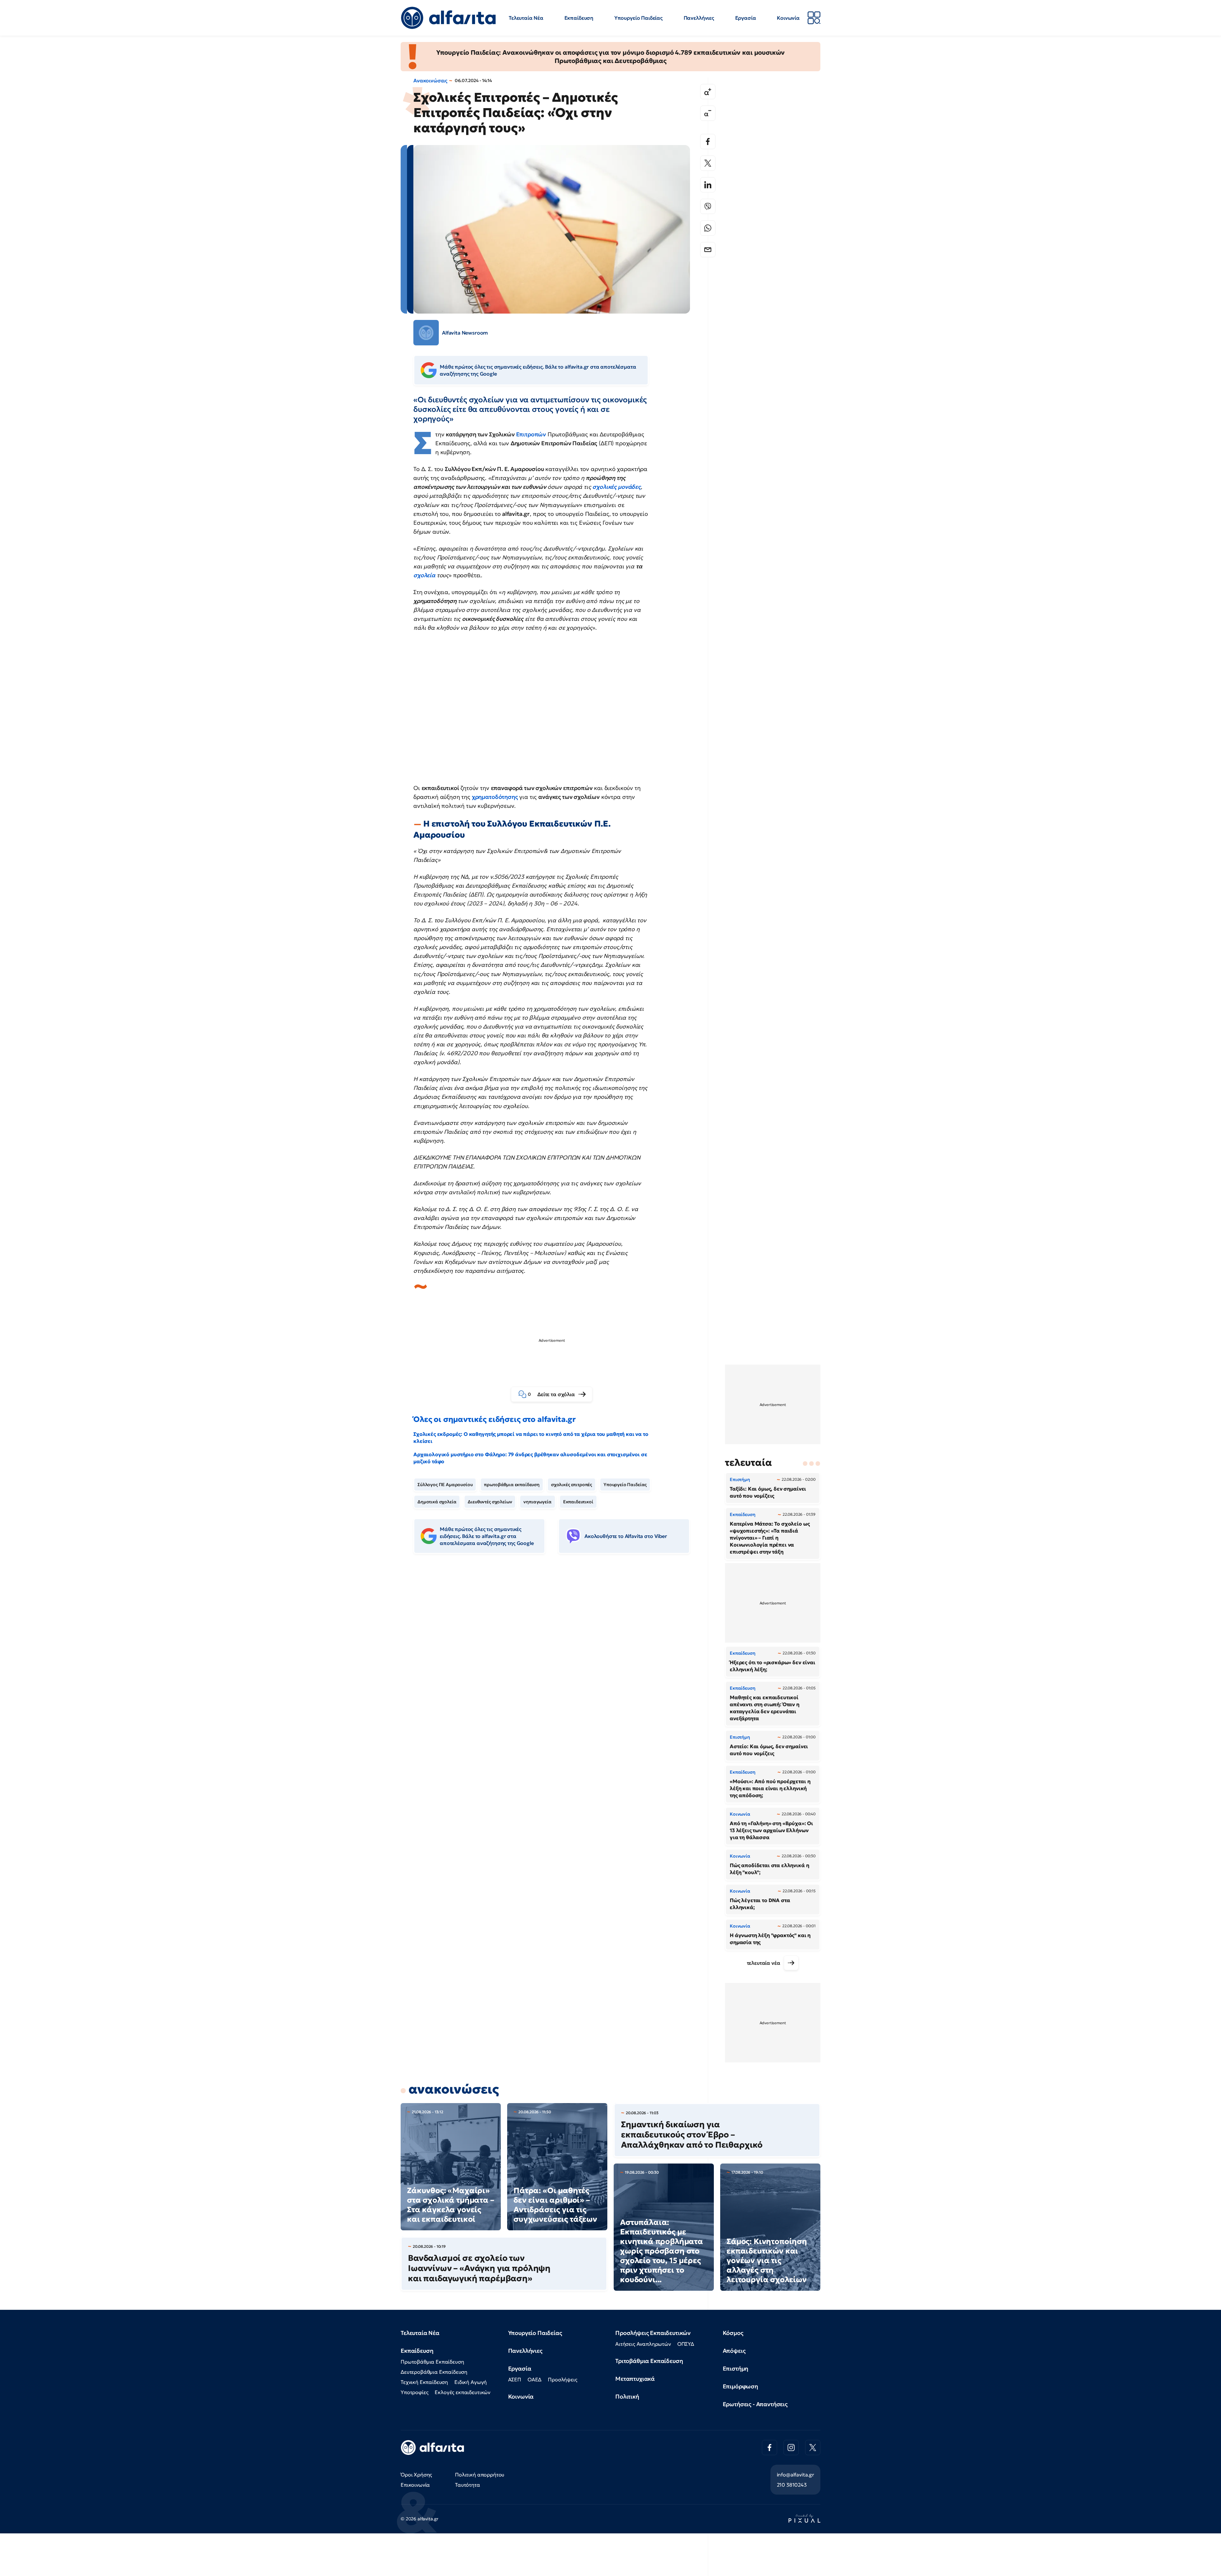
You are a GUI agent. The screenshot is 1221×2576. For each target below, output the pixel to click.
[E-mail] (708, 250)
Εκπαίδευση (579, 18)
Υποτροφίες (414, 2392)
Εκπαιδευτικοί (578, 1502)
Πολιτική (627, 2396)
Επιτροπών (531, 434)
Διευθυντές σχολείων (490, 1502)
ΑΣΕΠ (515, 2379)
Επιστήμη (736, 2368)
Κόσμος (733, 2333)
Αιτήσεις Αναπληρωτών (643, 2344)
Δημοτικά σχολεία (437, 1502)
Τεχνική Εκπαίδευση (424, 2382)
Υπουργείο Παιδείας (638, 18)
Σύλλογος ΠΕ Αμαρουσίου (445, 1485)
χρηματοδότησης (495, 797)
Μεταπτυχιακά (635, 2379)
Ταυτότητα (468, 2485)
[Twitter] (708, 163)
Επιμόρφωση (740, 2386)
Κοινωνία (788, 18)
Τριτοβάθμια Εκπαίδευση (649, 2361)
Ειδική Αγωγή (471, 2382)
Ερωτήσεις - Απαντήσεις (755, 2404)
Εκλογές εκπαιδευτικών (462, 2392)
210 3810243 (792, 2485)
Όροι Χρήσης (416, 2475)
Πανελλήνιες (699, 18)
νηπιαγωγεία (537, 1502)
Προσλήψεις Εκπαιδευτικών (653, 2333)
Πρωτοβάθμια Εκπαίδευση (432, 2362)
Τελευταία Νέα (526, 18)
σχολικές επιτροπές (572, 1485)
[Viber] (708, 206)
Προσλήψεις (562, 2379)
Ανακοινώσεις (430, 80)
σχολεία (424, 575)
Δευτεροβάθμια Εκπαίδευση (434, 2372)
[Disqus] (556, 1656)
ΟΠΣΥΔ (686, 2344)
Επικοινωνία (415, 2485)
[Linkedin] (708, 185)
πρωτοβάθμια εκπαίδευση (512, 1485)
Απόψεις (734, 2351)
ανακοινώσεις (454, 2089)
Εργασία (746, 18)
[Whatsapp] (708, 228)
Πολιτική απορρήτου (480, 2475)
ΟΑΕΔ (535, 2379)
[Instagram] (791, 2448)
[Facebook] (708, 142)
